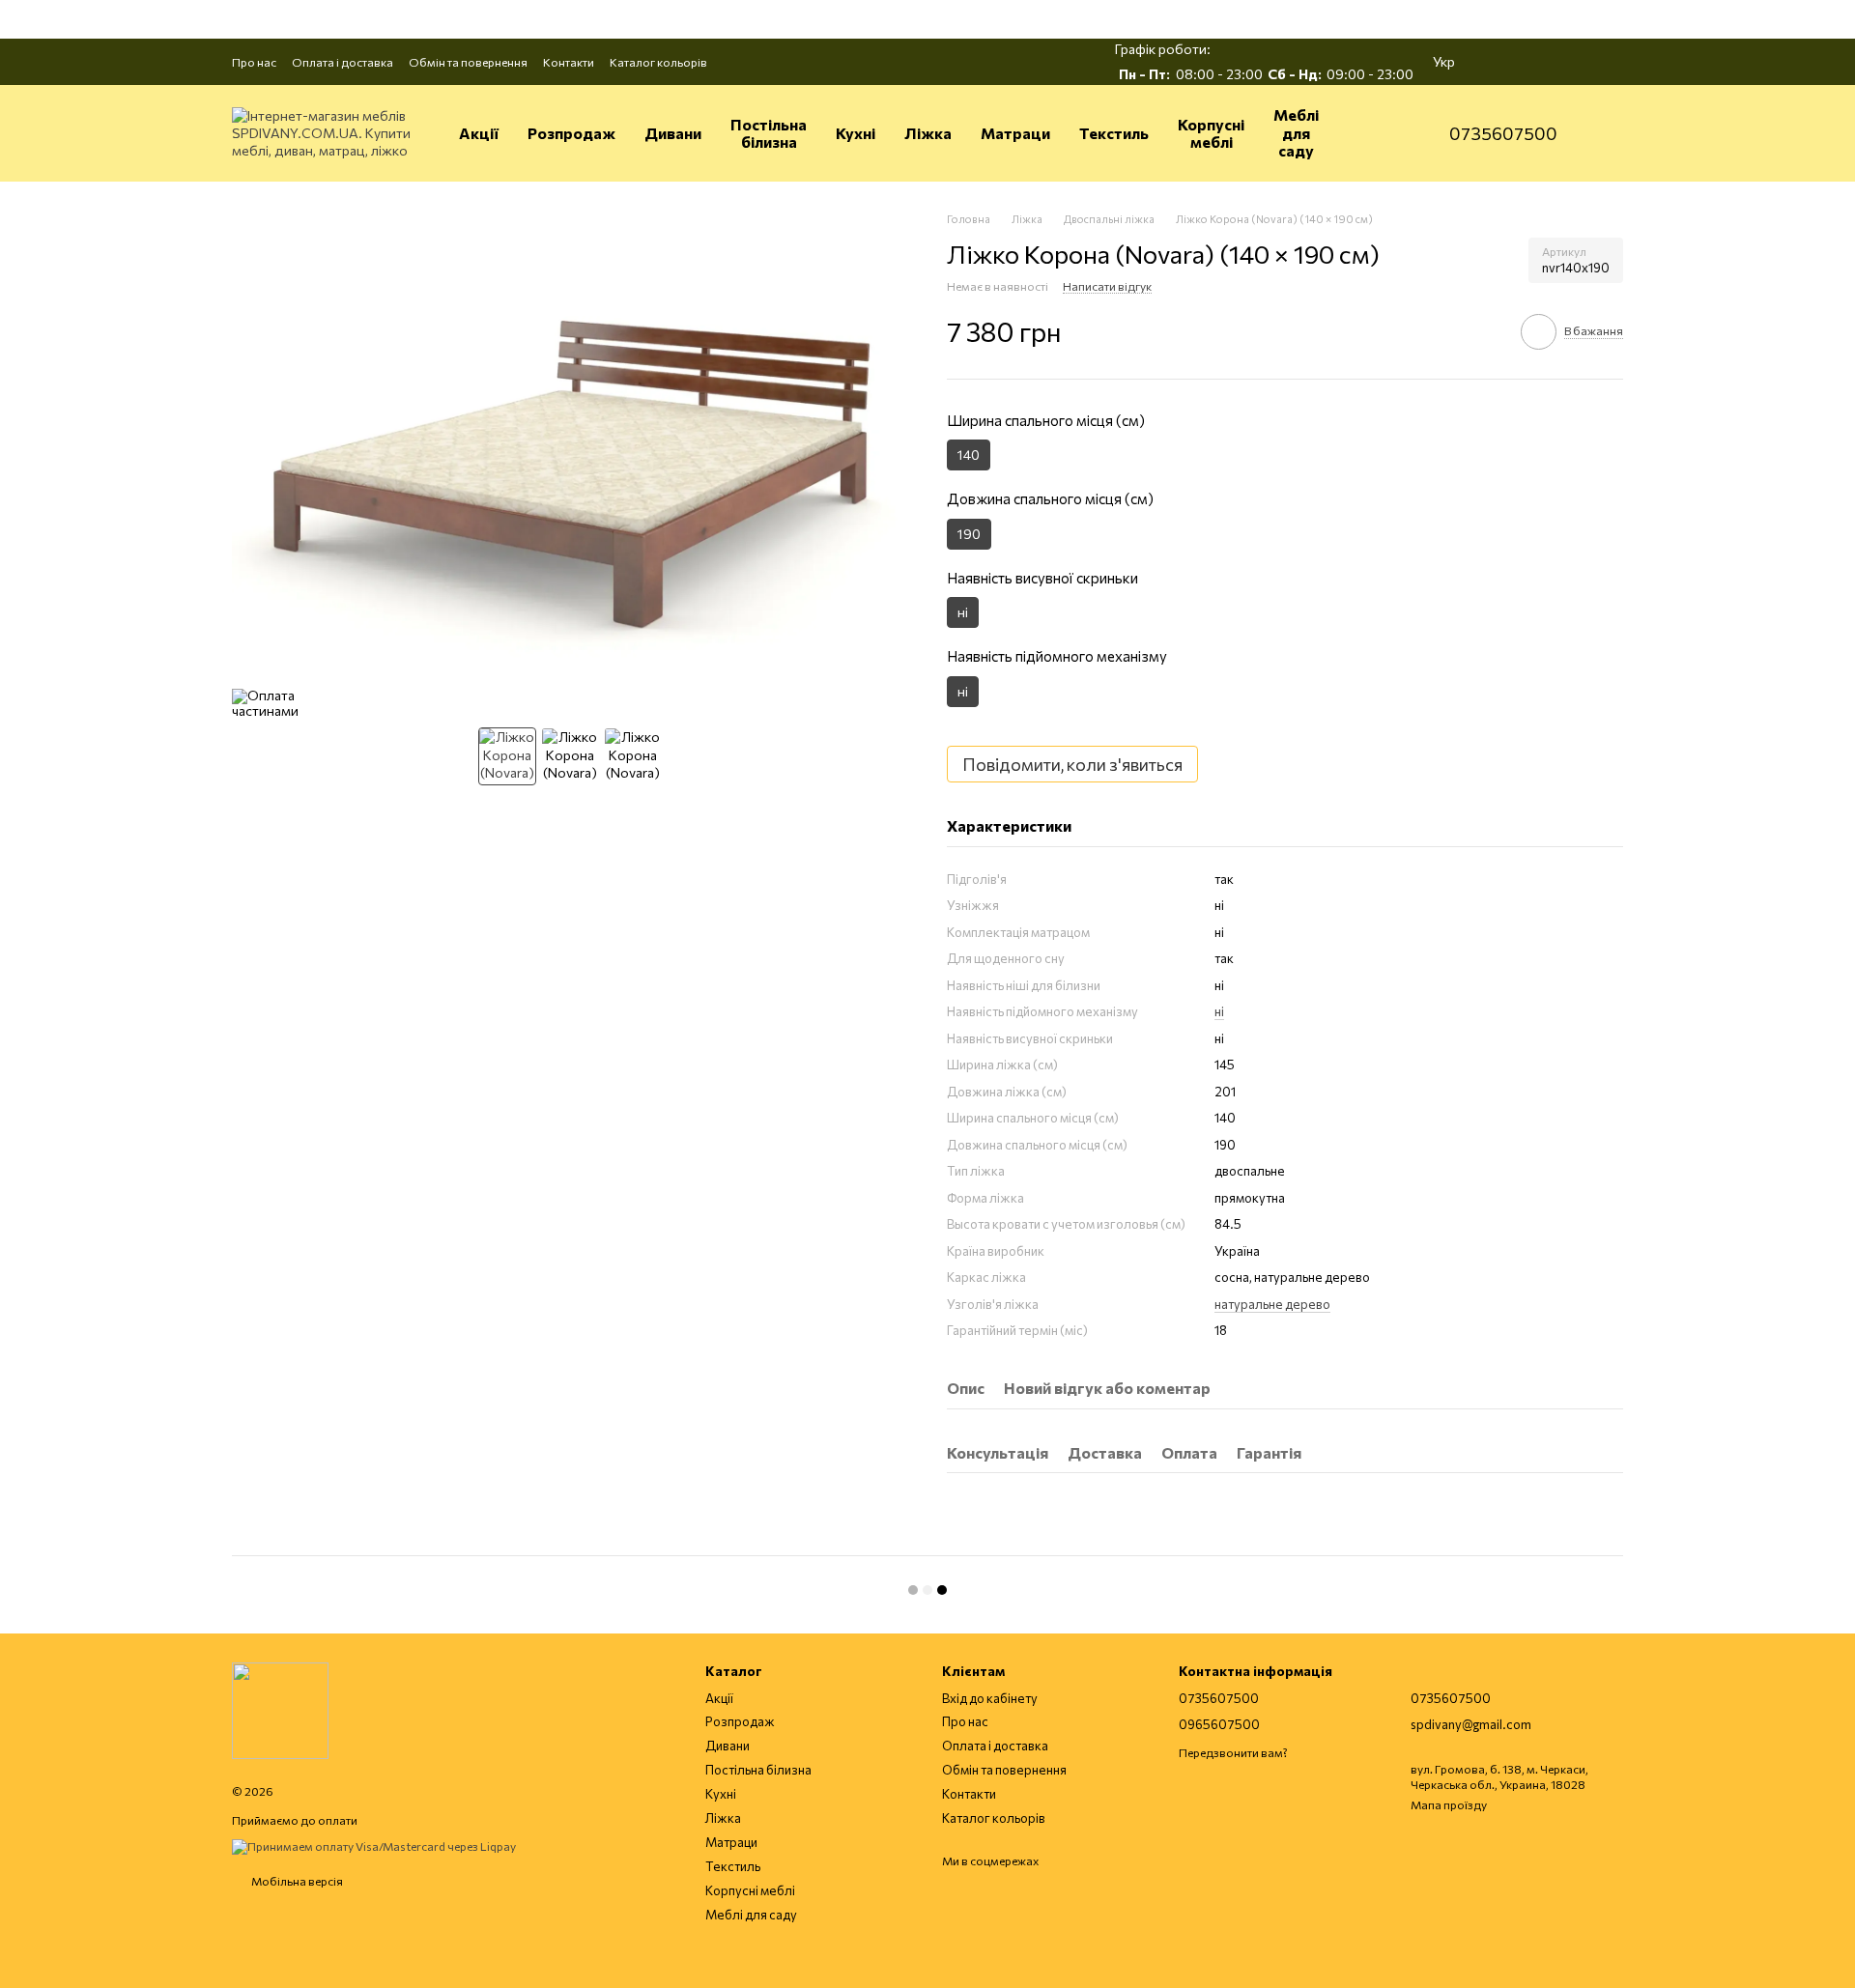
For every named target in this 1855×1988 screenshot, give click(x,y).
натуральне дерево (1272, 1304)
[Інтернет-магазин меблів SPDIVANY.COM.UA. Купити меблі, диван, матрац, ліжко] (280, 1709)
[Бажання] (1557, 62)
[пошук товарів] (1387, 133)
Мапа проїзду (1449, 1804)
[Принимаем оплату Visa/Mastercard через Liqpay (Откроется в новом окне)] (374, 1845)
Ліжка (928, 133)
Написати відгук (1107, 286)
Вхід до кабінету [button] (990, 1698)
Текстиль (1114, 133)
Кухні (856, 133)
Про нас (254, 62)
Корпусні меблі (1211, 133)
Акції (479, 133)
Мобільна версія (296, 1881)
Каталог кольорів (658, 62)
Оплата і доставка (342, 62)
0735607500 (1503, 133)
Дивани (673, 133)
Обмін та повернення (468, 62)
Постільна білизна (769, 133)
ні (1219, 1011)
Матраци (1015, 133)
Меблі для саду (1296, 132)
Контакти (569, 62)
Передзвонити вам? (1233, 1752)
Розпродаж (571, 133)
